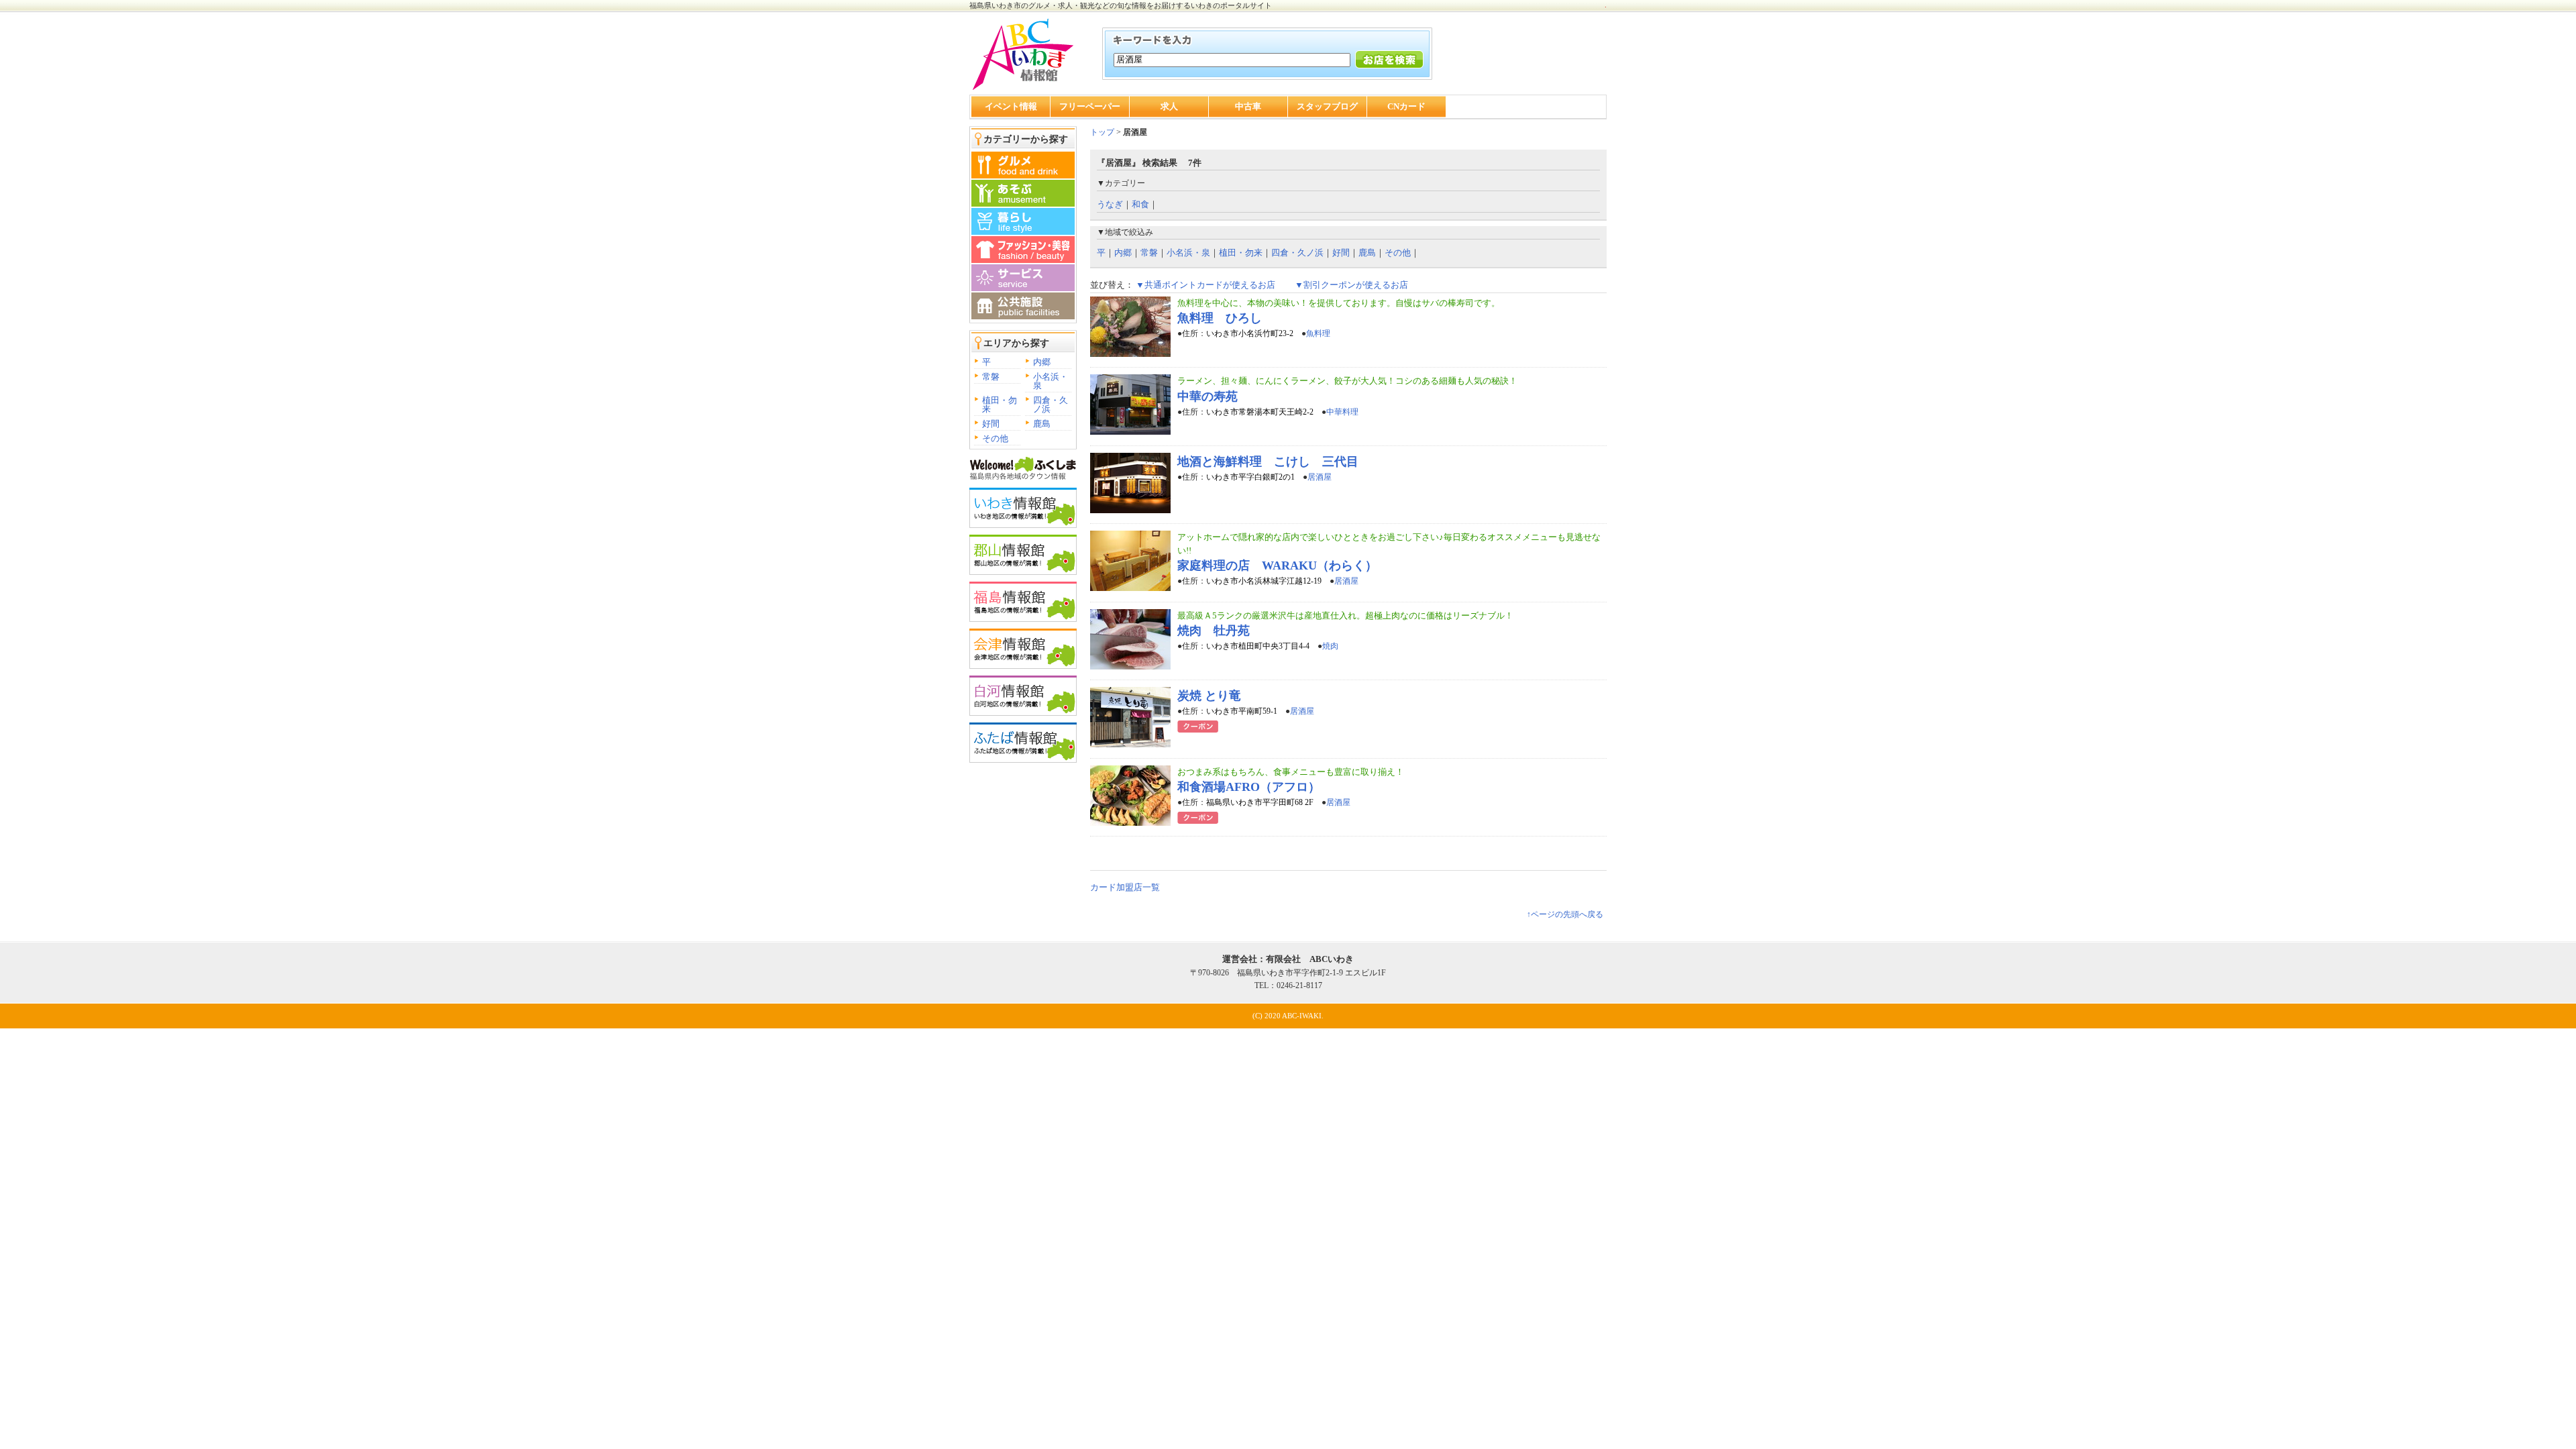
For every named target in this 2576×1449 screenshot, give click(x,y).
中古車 (1248, 106)
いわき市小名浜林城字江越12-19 (1264, 581)
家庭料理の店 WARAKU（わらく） (1277, 566)
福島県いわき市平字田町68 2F (1260, 802)
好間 (991, 424)
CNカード (1406, 106)
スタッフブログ (1327, 106)
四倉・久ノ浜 (1051, 405)
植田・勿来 (1000, 405)
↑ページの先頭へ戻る (1565, 914)
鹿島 (1042, 424)
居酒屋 (1320, 477)
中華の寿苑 (1207, 396)
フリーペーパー (1090, 106)
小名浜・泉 (1051, 381)
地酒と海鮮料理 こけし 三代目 (1268, 462)
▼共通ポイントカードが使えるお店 (1205, 285)
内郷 (1042, 362)
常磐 (991, 377)
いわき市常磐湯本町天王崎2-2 (1260, 412)
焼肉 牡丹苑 (1214, 631)
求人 (1169, 106)
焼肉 (1330, 646)
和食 (1140, 204)
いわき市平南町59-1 (1242, 711)
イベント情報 (1011, 106)
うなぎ (1110, 204)
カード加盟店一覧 (1125, 887)
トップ (1102, 132)
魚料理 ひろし (1220, 318)
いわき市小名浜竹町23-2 (1250, 333)
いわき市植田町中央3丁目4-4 (1258, 646)
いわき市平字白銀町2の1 (1250, 477)
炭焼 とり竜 (1209, 696)
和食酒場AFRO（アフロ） (1249, 787)
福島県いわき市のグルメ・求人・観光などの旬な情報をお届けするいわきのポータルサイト (1121, 5)
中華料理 (1342, 412)
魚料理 (1318, 333)
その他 (995, 438)
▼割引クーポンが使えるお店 (1351, 285)
